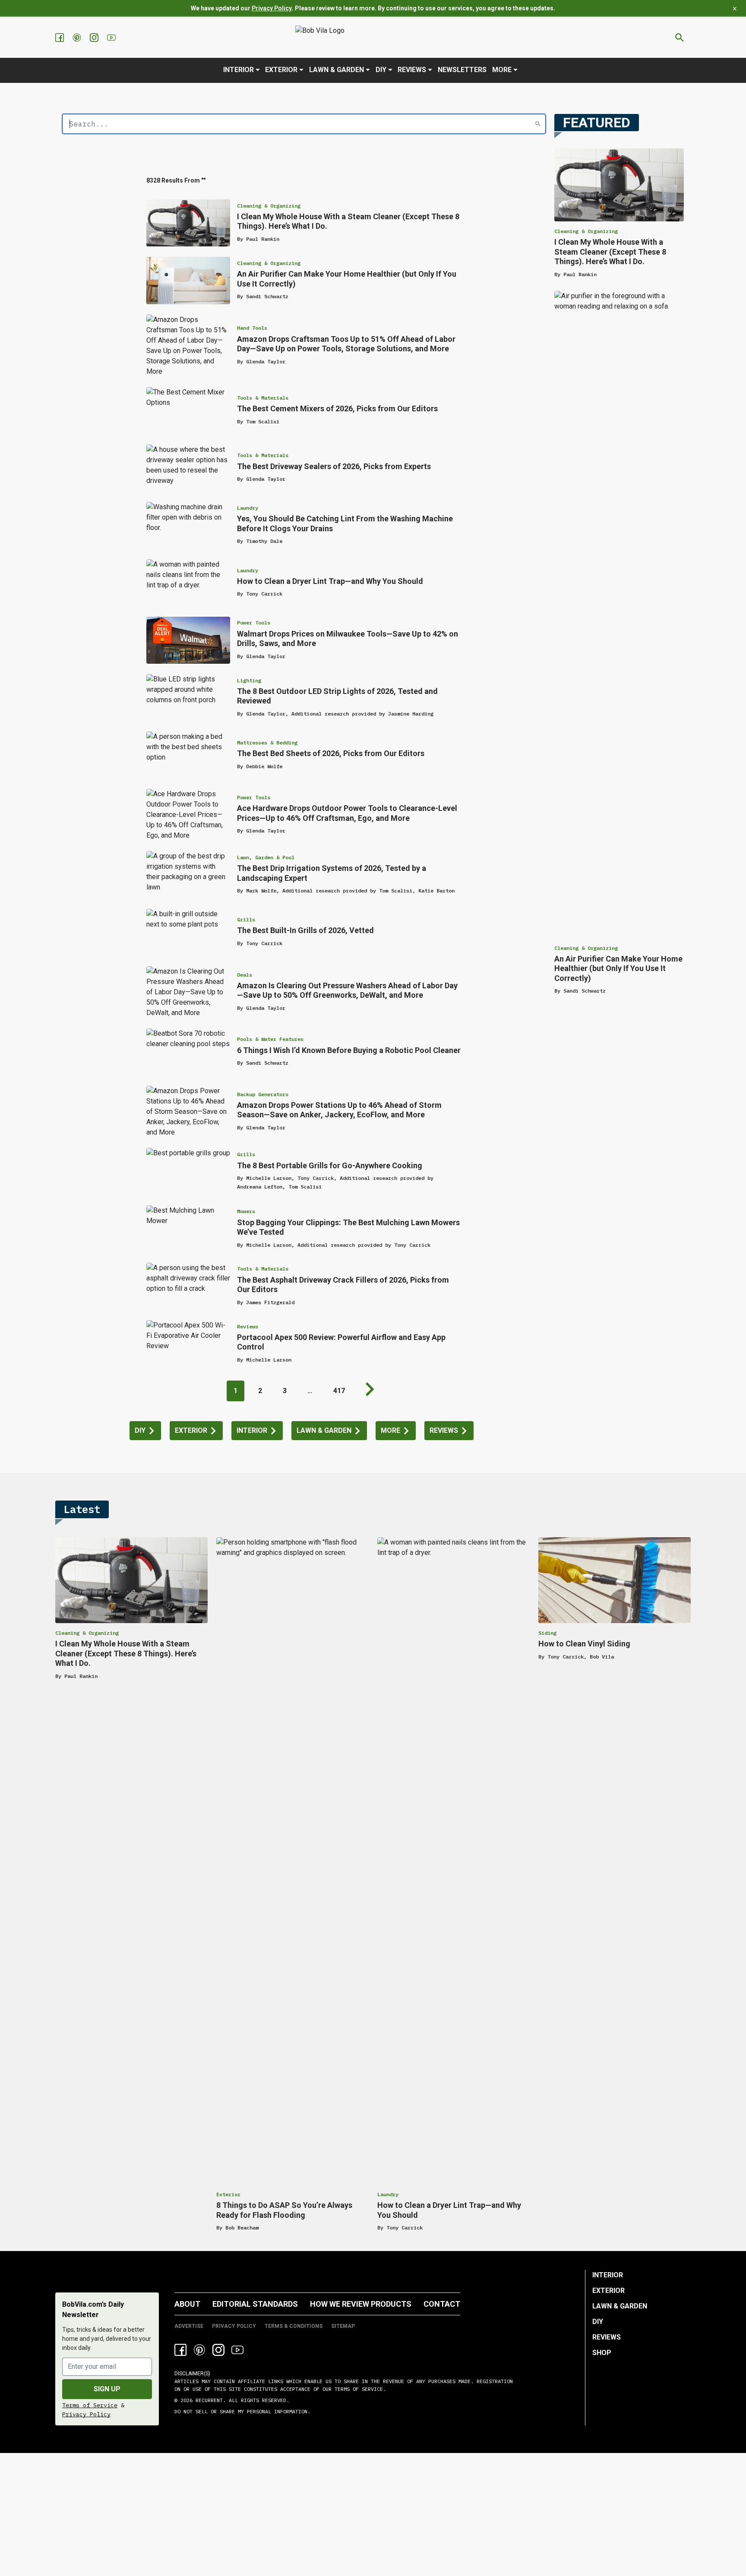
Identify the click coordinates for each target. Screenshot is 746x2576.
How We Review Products (361, 2304)
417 (339, 1391)
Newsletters (462, 70)
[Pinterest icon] (199, 2350)
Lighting (249, 680)
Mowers (246, 1211)
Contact (442, 2304)
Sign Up (107, 2389)
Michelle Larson (269, 1178)
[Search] (538, 124)
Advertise (189, 2326)
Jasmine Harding (411, 714)
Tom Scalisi (263, 421)
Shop (602, 2353)
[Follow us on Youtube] (112, 38)
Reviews (412, 70)
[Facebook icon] (180, 2350)
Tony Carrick (264, 594)
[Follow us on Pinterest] (78, 38)
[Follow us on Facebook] (60, 38)
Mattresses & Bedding (267, 743)
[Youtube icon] (237, 2350)
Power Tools (254, 623)
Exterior (281, 70)
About (187, 2304)
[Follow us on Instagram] (95, 38)
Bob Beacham (242, 2228)
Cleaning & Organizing (269, 206)
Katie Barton (436, 891)
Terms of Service (90, 2405)
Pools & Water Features (270, 1039)
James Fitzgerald (270, 1302)
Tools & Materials (263, 398)
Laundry (248, 508)
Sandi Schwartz (267, 296)
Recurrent (208, 2400)
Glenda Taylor (266, 361)
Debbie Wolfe (264, 766)
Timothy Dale (264, 541)
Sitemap (343, 2326)
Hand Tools (252, 328)
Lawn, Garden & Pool (266, 857)
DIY (381, 70)
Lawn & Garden (337, 70)
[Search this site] (680, 38)
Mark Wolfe (261, 891)
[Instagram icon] (218, 2350)
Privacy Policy (272, 8)
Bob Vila (602, 1657)
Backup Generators (263, 1094)
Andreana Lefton (260, 1187)
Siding (547, 1633)
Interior (239, 70)
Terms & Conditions (294, 2326)
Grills (246, 919)
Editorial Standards (255, 2304)
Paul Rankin (263, 239)
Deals (245, 975)
